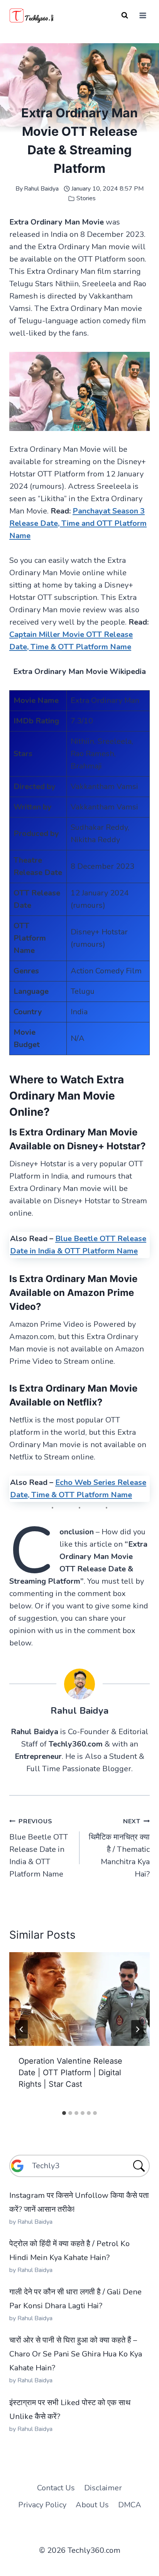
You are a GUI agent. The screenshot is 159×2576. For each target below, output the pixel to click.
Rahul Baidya (41, 189)
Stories (86, 198)
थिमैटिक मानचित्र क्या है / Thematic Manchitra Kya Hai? (119, 1848)
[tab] (64, 2113)
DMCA (130, 2505)
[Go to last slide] (22, 2029)
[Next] (137, 2029)
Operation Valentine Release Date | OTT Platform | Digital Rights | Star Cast (70, 2073)
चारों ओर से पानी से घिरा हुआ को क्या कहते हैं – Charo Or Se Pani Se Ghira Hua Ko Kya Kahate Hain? (76, 2354)
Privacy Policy (42, 2505)
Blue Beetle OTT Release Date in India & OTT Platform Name (39, 1848)
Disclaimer (103, 2488)
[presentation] (79, 1999)
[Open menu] (143, 15)
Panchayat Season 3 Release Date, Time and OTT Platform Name (78, 523)
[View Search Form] (125, 15)
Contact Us (56, 2488)
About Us (92, 2505)
